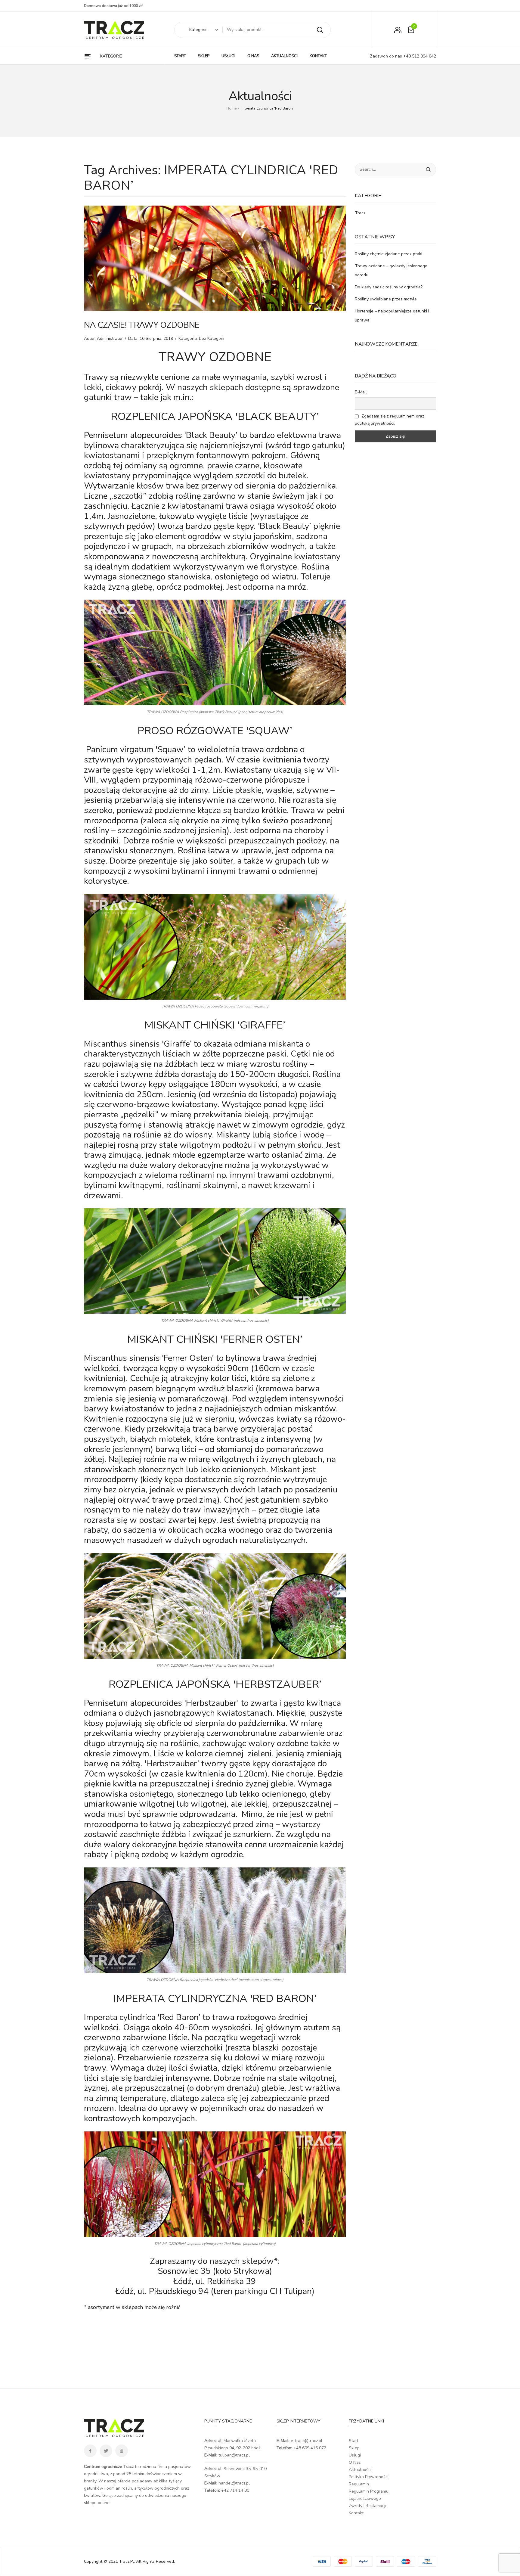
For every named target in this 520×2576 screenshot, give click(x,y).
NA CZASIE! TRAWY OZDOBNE (142, 325)
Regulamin (359, 2484)
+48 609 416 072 (310, 2448)
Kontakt (356, 2513)
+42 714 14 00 (235, 2490)
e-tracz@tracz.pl (306, 2441)
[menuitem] (180, 56)
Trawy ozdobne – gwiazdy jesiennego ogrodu (391, 270)
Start (354, 2441)
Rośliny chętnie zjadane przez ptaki (388, 254)
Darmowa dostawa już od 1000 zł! (113, 6)
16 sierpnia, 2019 (156, 338)
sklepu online (97, 2503)
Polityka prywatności (369, 2477)
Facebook (90, 2451)
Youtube (122, 2451)
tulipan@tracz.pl (234, 2455)
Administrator (110, 338)
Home (231, 108)
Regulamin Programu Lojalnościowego (369, 2495)
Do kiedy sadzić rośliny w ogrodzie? (389, 287)
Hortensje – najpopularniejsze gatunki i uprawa (392, 316)
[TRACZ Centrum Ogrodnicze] (114, 30)
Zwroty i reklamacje (368, 2506)
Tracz (360, 213)
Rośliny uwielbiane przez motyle (386, 299)
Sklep (354, 2448)
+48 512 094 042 (419, 56)
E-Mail (361, 392)
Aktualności (360, 2470)
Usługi (355, 2455)
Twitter (106, 2451)
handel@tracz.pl (234, 2483)
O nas (355, 2462)
